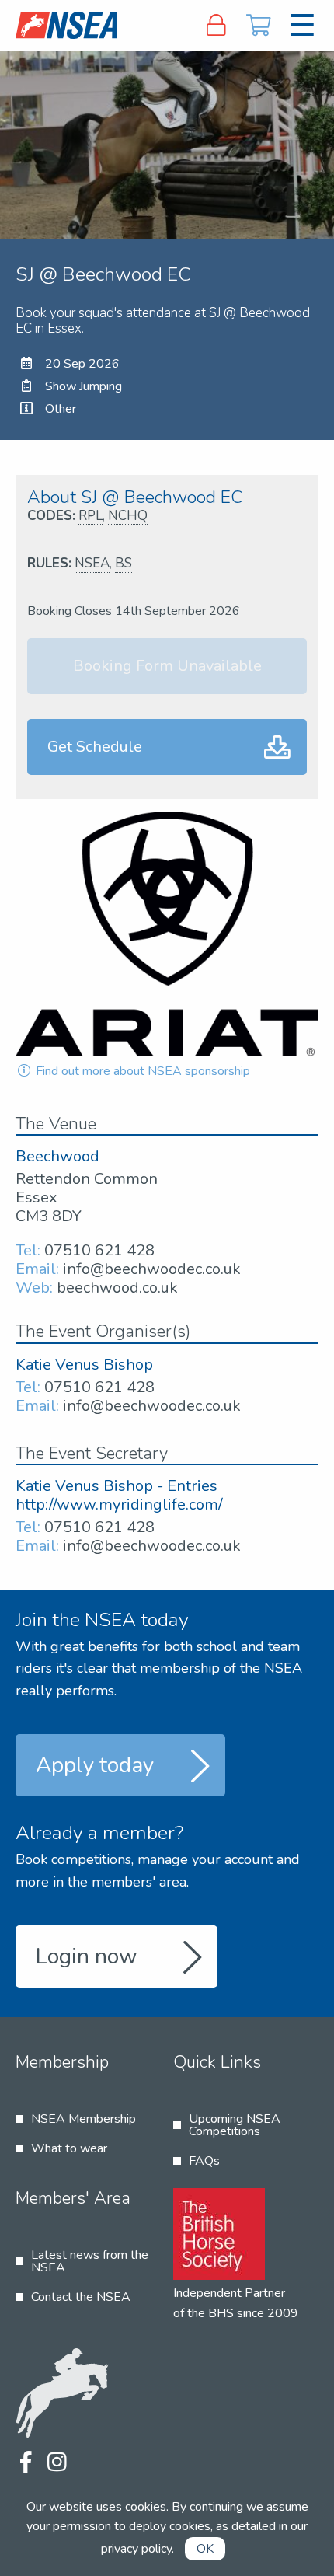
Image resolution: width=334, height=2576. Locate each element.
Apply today (95, 1765)
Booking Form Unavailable (167, 666)
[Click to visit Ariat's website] (167, 934)
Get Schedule (95, 747)
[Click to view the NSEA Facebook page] (25, 2463)
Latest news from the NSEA (90, 2261)
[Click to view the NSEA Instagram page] (57, 2463)
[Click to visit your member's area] (216, 25)
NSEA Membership (83, 2119)
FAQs (204, 2161)
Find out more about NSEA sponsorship (141, 1071)
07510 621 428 (99, 1250)
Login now (87, 1956)
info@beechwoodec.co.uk (152, 1269)
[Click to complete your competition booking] (259, 25)
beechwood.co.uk (117, 1288)
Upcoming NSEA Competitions (235, 2125)
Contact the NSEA (81, 2297)
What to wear (69, 2148)
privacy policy (136, 2549)
